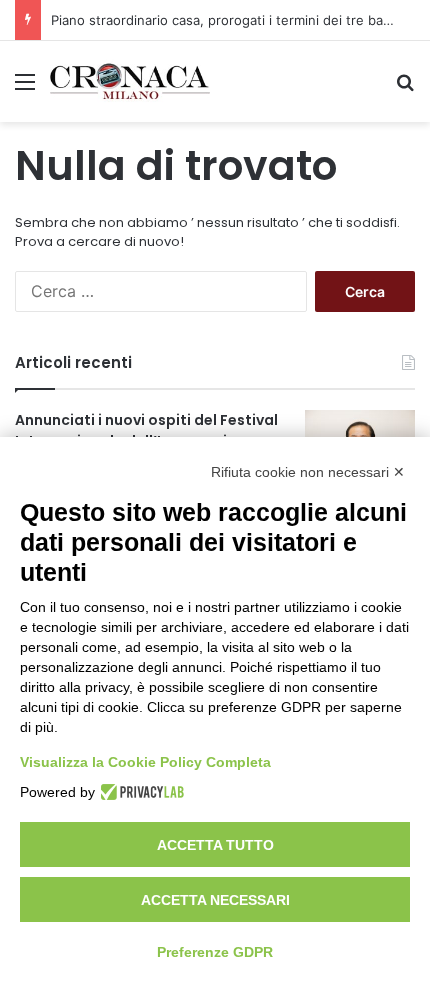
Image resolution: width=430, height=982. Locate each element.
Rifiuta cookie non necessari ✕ (308, 472)
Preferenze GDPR (215, 952)
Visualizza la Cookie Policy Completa (145, 762)
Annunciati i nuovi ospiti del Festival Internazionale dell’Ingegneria (146, 430)
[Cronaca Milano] (130, 81)
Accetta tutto (215, 845)
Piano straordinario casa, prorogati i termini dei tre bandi (226, 20)
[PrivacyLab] (139, 792)
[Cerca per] (405, 88)
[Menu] (25, 88)
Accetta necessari (215, 900)
